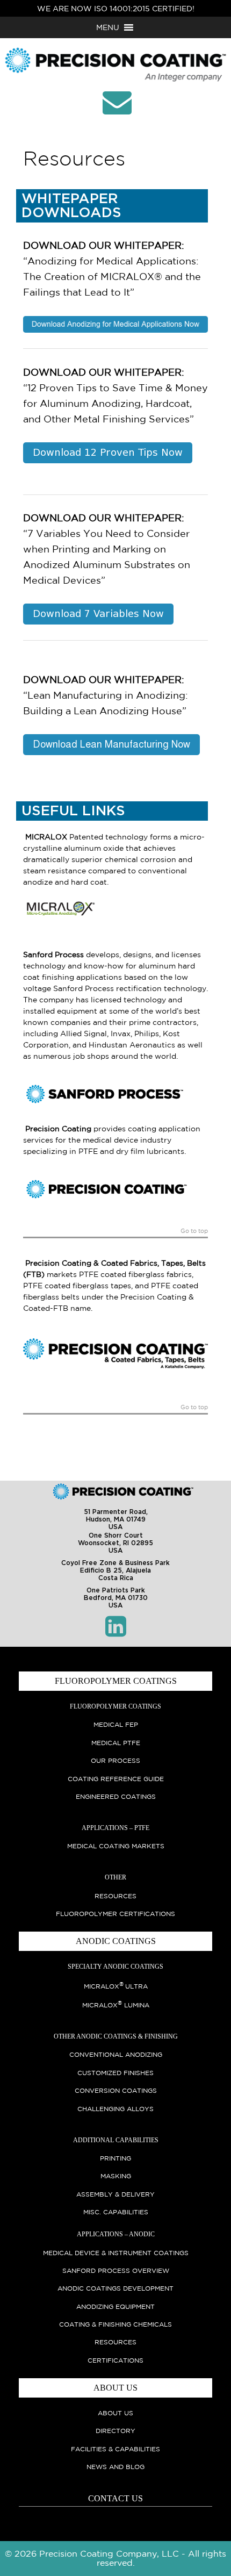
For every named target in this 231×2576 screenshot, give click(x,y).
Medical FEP (116, 1724)
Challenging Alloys (115, 2109)
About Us (115, 2413)
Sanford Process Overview (116, 2270)
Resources (115, 1896)
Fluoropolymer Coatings (115, 1706)
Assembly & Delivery (115, 2194)
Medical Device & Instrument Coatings (116, 2253)
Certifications (115, 2360)
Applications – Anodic (116, 2234)
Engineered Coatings (116, 1796)
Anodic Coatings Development (115, 2288)
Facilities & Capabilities (115, 2449)
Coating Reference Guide (116, 1779)
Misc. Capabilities (116, 2212)
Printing (115, 2158)
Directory (115, 2431)
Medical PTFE (116, 1743)
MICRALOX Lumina (116, 2005)
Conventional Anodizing (116, 2054)
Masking (116, 2176)
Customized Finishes (115, 2073)
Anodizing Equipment (115, 2306)
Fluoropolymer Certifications (115, 1914)
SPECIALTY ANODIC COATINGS (115, 1967)
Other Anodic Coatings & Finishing (116, 2036)
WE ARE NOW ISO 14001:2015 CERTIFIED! (116, 9)
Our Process (115, 1760)
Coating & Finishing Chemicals (115, 2324)
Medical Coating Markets (116, 1846)
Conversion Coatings (116, 2090)
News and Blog (115, 2467)
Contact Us (115, 2498)
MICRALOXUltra (116, 1986)
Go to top (194, 1231)
